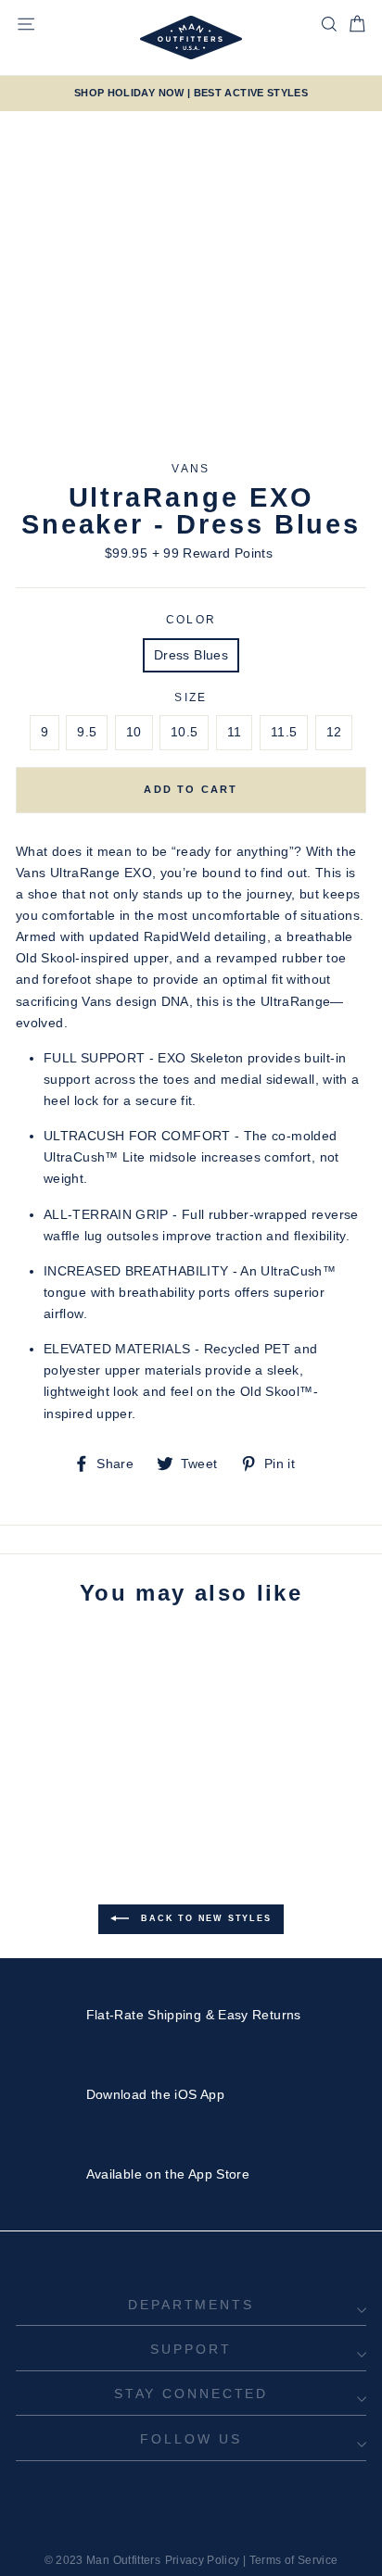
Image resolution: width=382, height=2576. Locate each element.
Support (191, 2349)
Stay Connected (191, 2394)
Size (191, 697)
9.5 (87, 732)
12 (334, 732)
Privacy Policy (203, 2560)
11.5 (284, 732)
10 (134, 732)
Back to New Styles (204, 1918)
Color (191, 620)
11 (235, 732)
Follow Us (191, 2439)
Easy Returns (259, 2015)
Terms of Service (294, 2560)
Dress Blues (191, 655)
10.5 (184, 732)
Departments (191, 2305)
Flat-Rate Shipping (144, 2015)
